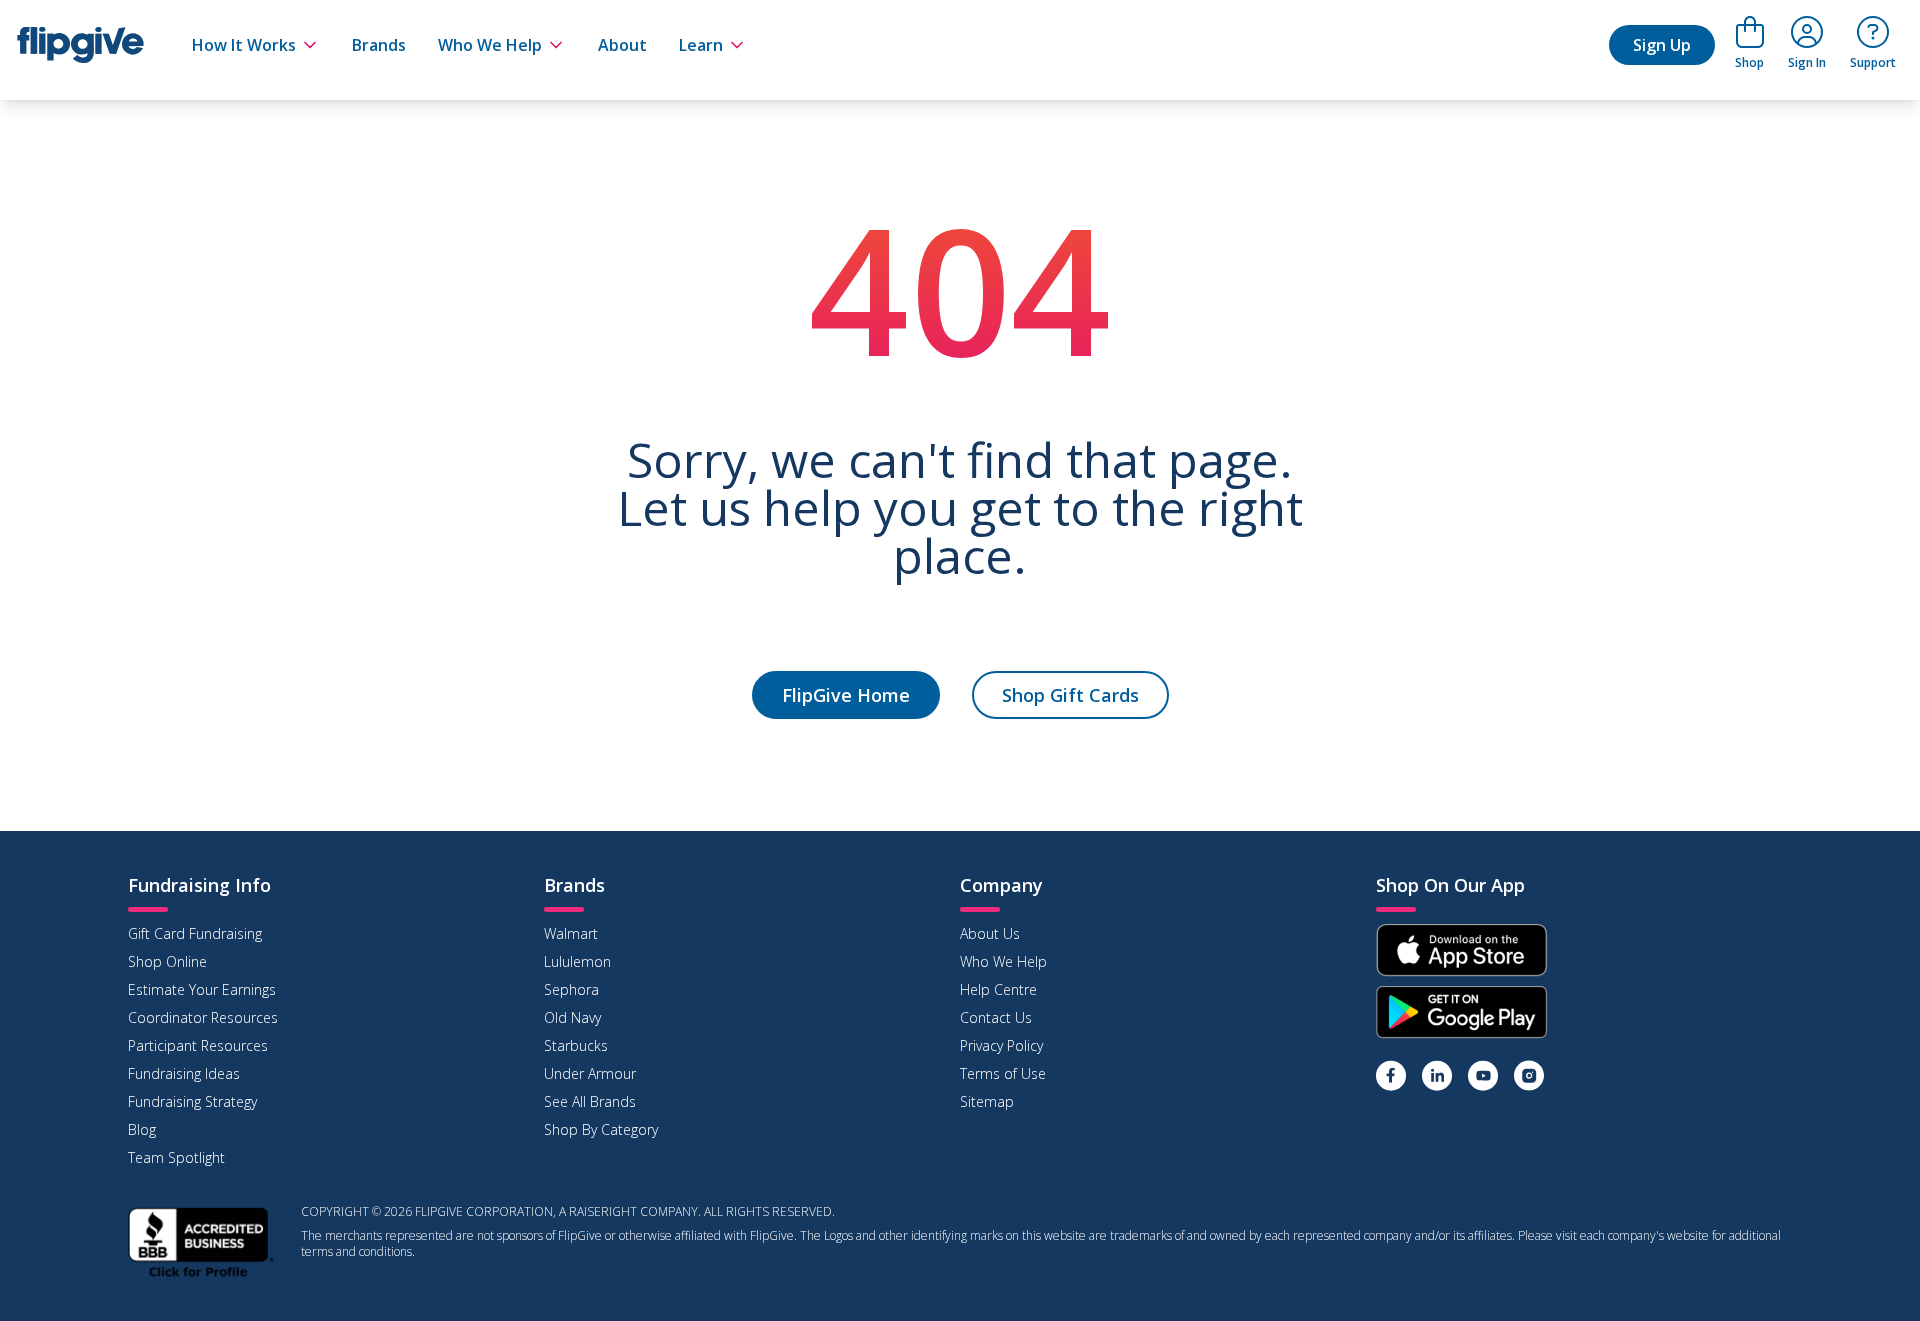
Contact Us (996, 1017)
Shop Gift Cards (1070, 695)
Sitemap (987, 1101)
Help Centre (998, 989)
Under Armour (590, 1073)
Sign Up (1662, 45)
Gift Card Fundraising (195, 933)
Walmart (571, 933)
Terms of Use (1003, 1073)
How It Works (244, 45)
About (622, 45)
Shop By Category (601, 1129)
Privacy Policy (1001, 1045)
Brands (379, 45)
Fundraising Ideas (184, 1073)
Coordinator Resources (203, 1017)
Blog (142, 1129)
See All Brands (590, 1101)
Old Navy (572, 1017)
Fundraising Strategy (192, 1101)
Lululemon (577, 961)
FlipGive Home (846, 695)
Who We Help (490, 45)
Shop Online (167, 961)
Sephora (571, 989)
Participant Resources (198, 1045)
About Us (990, 933)
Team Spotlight (176, 1157)
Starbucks (576, 1045)
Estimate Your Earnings (202, 989)
